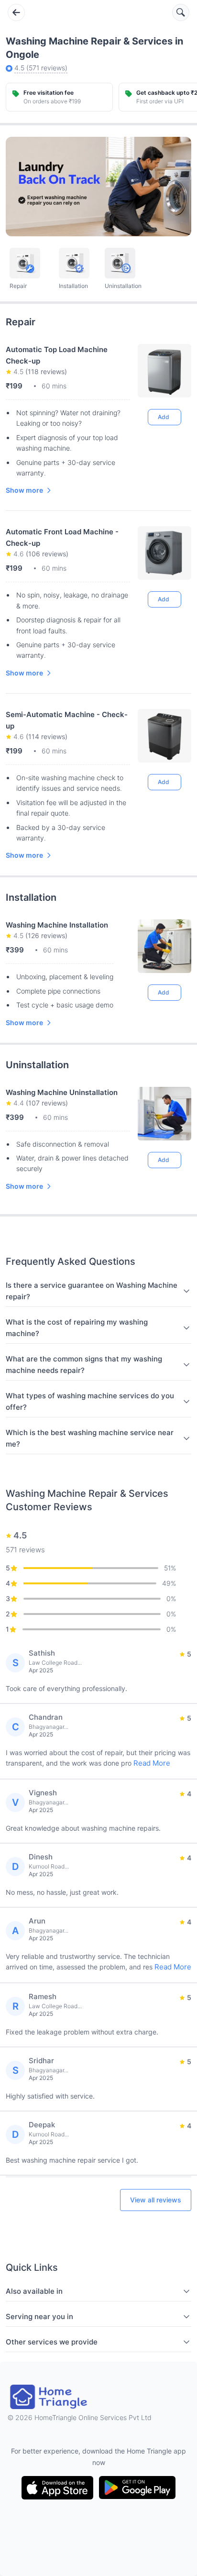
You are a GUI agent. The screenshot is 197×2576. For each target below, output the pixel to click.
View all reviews (156, 2200)
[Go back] (16, 12)
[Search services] (181, 12)
